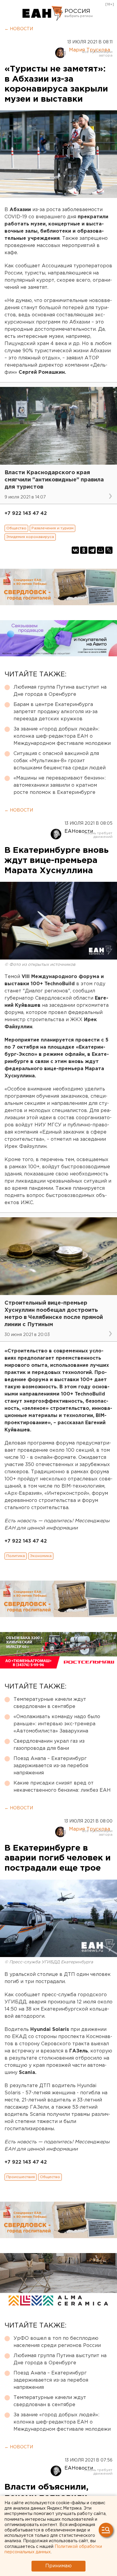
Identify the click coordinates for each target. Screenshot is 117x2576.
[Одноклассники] (84, 550)
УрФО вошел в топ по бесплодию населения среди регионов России (57, 2342)
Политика (16, 1556)
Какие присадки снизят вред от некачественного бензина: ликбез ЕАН (62, 1787)
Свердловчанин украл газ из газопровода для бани (49, 1745)
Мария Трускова (90, 50)
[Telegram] (92, 550)
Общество (16, 528)
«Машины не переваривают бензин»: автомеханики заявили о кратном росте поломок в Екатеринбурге (60, 785)
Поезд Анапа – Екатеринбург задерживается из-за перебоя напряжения (51, 1766)
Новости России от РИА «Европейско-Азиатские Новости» (43, 13)
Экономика (41, 1556)
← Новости (19, 29)
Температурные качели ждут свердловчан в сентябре (50, 1703)
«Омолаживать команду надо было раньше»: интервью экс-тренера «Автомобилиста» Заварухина (57, 1724)
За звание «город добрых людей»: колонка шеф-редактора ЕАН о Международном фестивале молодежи (62, 736)
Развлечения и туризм (52, 528)
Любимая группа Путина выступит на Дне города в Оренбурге (60, 691)
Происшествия (21, 2177)
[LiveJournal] (109, 550)
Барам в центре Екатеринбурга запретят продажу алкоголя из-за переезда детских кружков (55, 712)
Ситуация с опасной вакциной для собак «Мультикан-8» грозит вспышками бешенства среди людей (60, 761)
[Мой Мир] (100, 550)
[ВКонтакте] (75, 550)
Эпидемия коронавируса (30, 537)
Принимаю (58, 2566)
